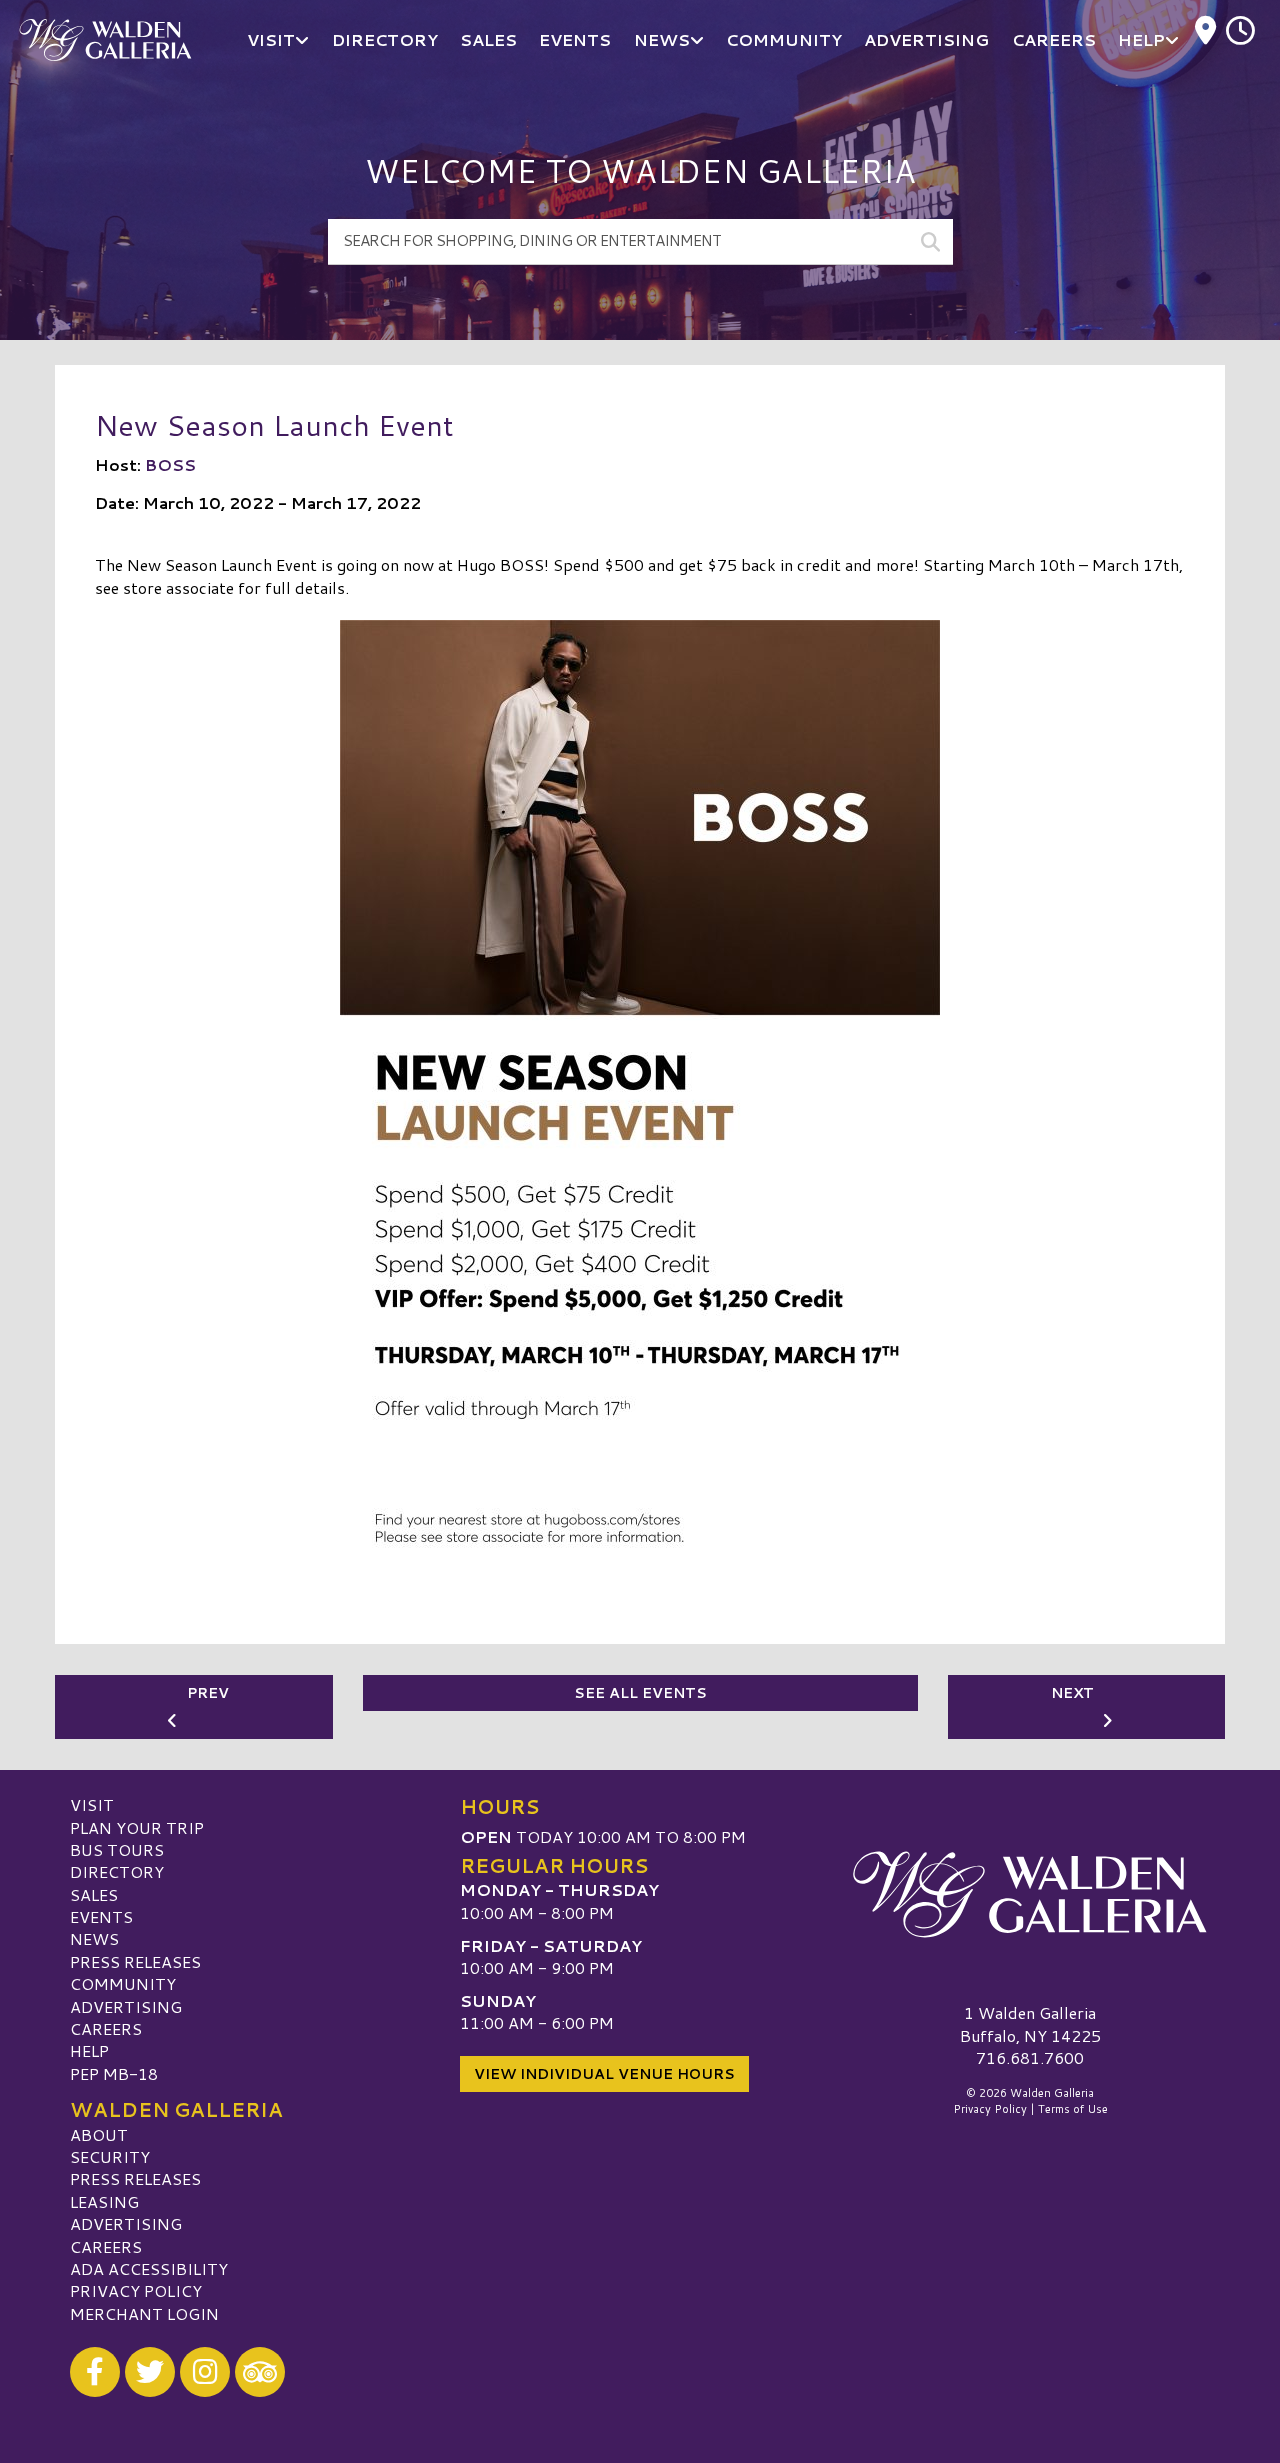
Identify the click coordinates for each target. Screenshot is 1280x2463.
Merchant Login (144, 2313)
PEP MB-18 (114, 2073)
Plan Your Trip (137, 1827)
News (94, 1938)
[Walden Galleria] (1030, 1894)
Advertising (126, 2006)
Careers (106, 2028)
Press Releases (135, 1961)
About (99, 2134)
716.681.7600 (1030, 2058)
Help (89, 2050)
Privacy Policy (136, 2290)
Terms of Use (1073, 2109)
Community (123, 1983)
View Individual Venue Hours (604, 2074)
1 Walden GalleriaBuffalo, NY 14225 (1030, 2023)
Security (110, 2156)
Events (101, 1916)
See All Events (640, 1693)
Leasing (104, 2201)
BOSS (170, 464)
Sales (94, 1894)
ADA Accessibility (149, 2268)
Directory (117, 1871)
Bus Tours (117, 1849)
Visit (92, 1804)
